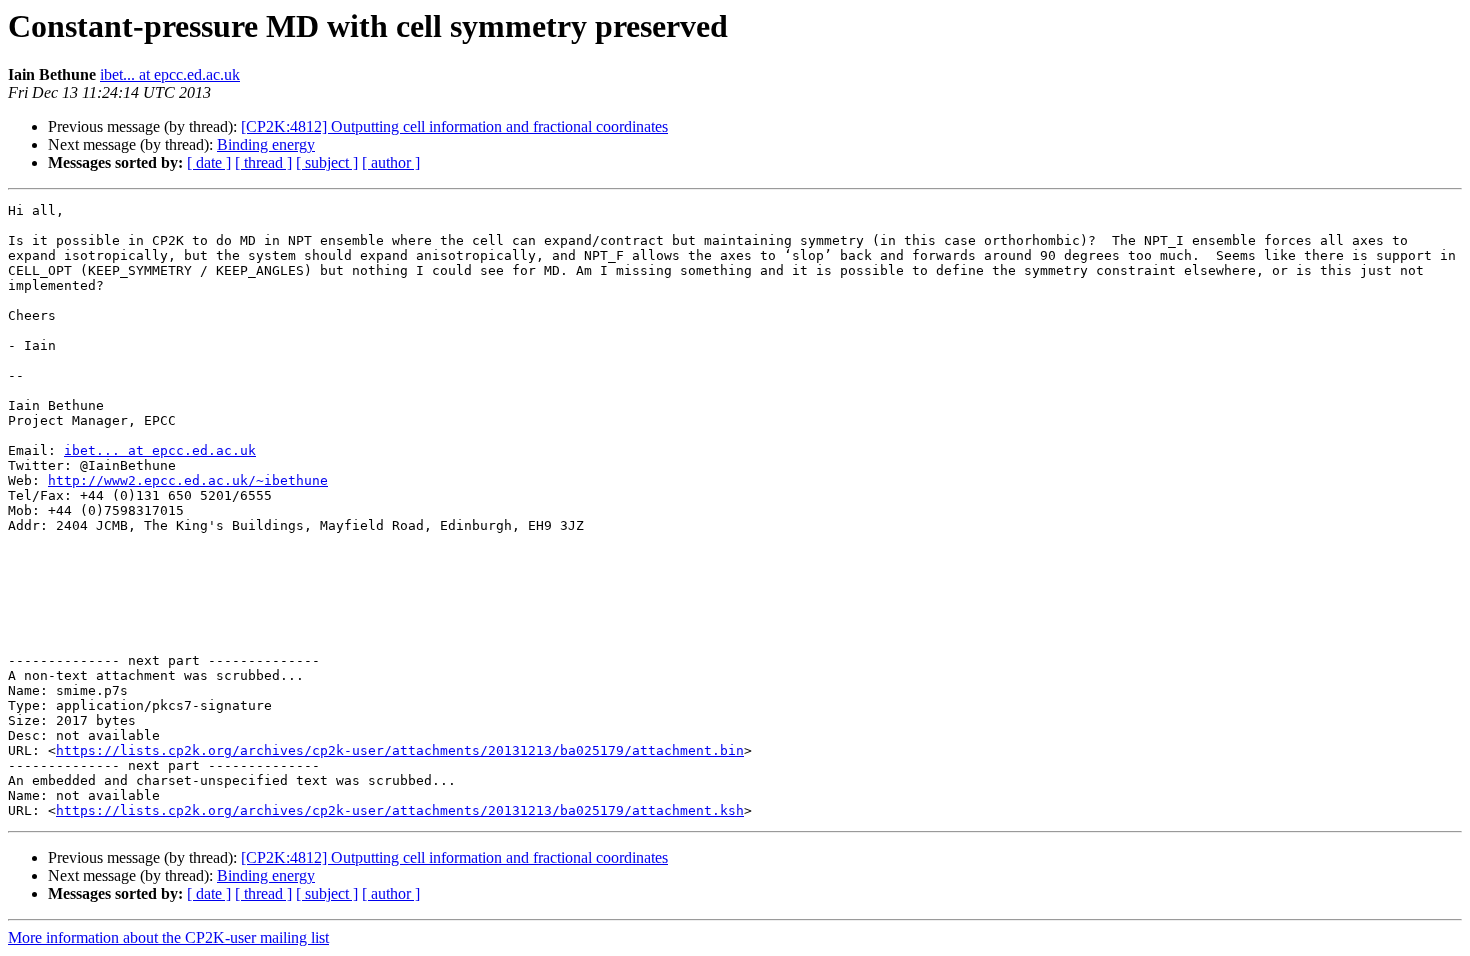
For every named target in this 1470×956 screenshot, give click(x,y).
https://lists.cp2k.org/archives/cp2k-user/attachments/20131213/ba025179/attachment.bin (400, 750)
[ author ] (391, 162)
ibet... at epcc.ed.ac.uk (170, 74)
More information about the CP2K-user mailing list (168, 937)
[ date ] (209, 162)
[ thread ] (263, 162)
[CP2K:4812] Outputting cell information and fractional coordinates (454, 126)
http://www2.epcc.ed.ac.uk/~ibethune (188, 480)
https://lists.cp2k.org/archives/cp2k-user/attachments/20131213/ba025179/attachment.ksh (400, 810)
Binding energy (266, 144)
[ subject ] (327, 162)
